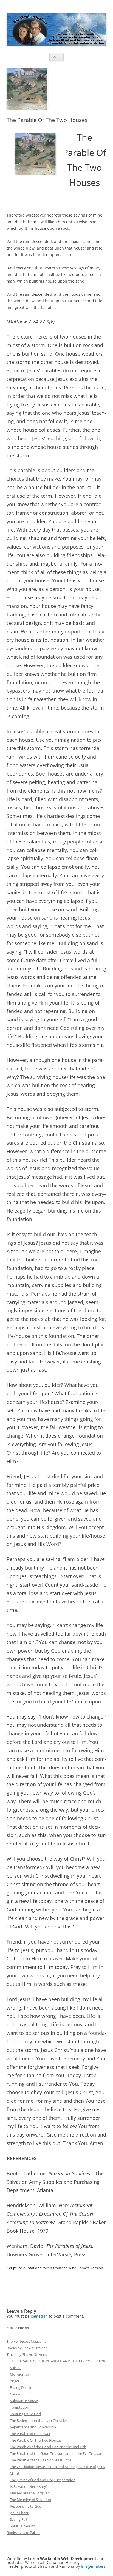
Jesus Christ (19, 2513)
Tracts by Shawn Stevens (27, 2354)
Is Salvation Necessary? (29, 2486)
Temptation (19, 2407)
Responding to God (26, 2506)
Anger (15, 2381)
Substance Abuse (24, 2401)
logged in (39, 2316)
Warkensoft (35, 2562)
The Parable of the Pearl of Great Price (41, 2460)
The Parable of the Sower (30, 2434)
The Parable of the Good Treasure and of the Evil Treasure (57, 2453)
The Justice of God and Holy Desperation (43, 2480)
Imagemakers (93, 2566)
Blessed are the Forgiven (30, 2493)
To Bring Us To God (25, 2414)
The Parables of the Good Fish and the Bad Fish (48, 2447)
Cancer (15, 2394)
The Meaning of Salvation (30, 2500)
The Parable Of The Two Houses (36, 2440)
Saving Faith (20, 2519)
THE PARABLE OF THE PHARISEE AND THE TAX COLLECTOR (58, 2361)
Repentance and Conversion (33, 2427)
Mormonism (20, 2374)
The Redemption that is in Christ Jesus (41, 2420)
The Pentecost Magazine (26, 2341)
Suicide (16, 2368)
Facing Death (20, 2387)
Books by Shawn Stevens (27, 2348)
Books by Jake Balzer (23, 2533)
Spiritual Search (22, 2526)
